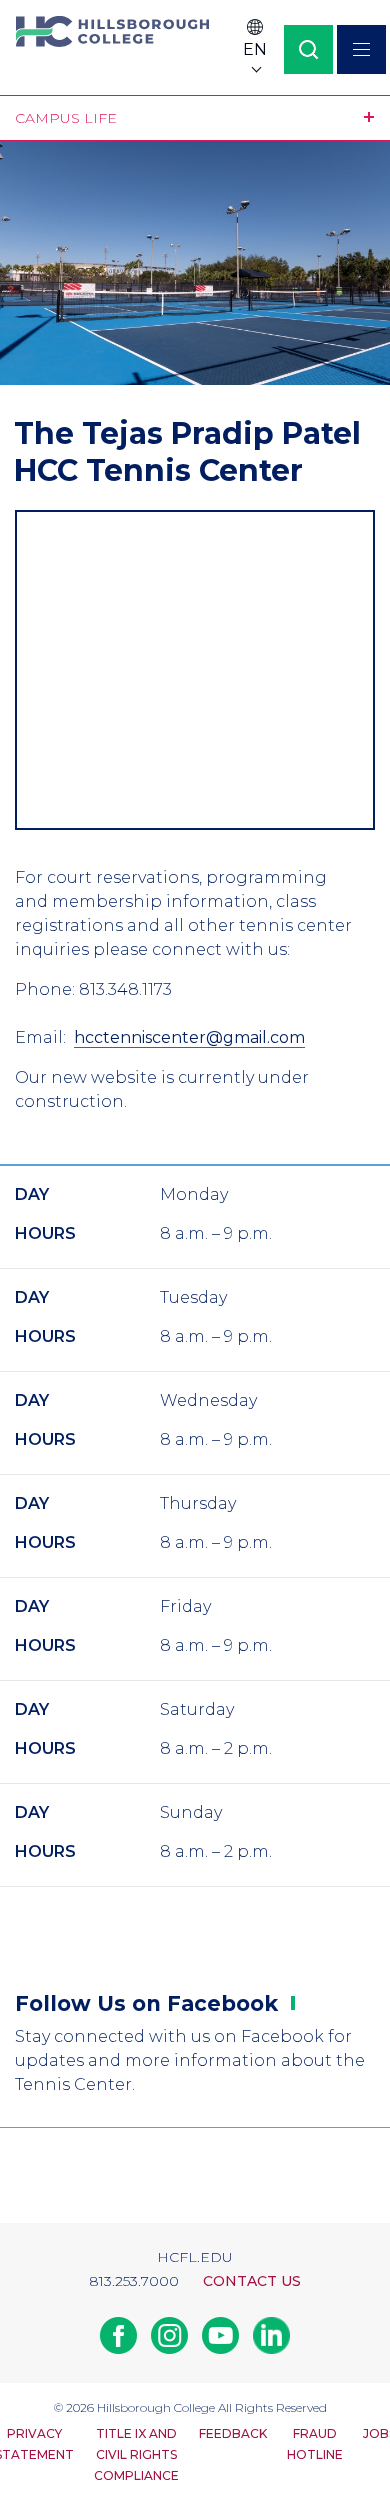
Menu (361, 49)
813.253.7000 (134, 2281)
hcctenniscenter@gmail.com (189, 1037)
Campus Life (66, 118)
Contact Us (252, 2281)
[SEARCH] (308, 49)
